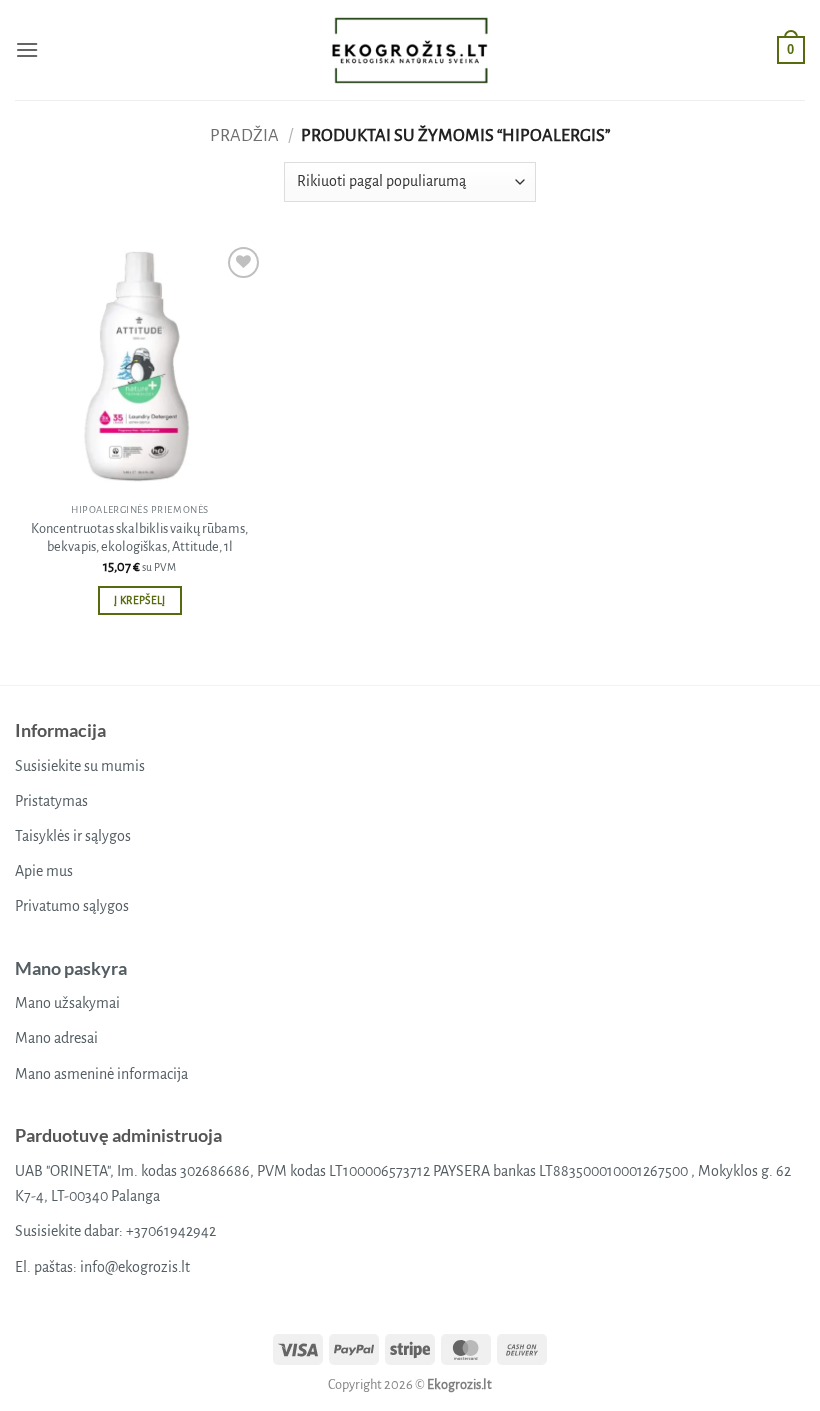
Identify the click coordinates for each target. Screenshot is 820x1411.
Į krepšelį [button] (139, 600)
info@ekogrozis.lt (135, 1267)
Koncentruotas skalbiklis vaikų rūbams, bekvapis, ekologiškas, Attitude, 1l (139, 538)
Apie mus (44, 871)
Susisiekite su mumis (80, 766)
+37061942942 (171, 1231)
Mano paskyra (71, 968)
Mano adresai (56, 1038)
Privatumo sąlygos (72, 906)
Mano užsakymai (67, 1003)
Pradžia (244, 135)
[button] (27, 49)
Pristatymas (51, 801)
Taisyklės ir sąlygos (73, 836)
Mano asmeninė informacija (101, 1074)
